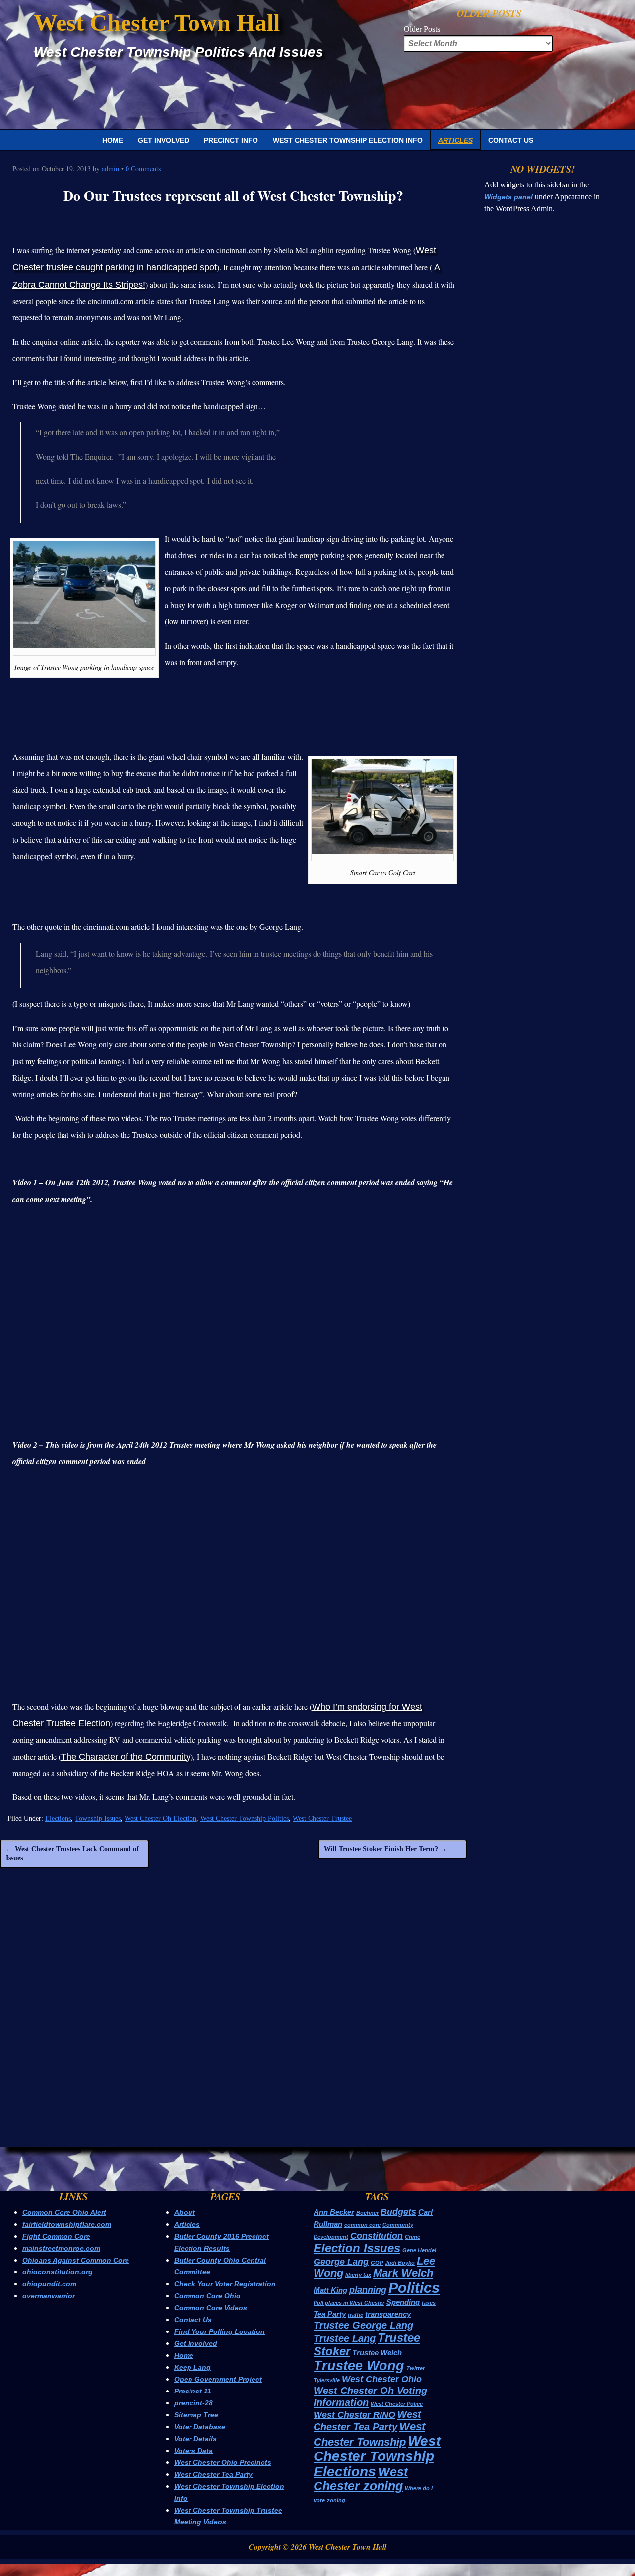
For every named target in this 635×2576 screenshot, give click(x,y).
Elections (58, 1818)
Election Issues (357, 2248)
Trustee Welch (377, 2353)
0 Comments (143, 168)
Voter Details (195, 2439)
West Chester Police (397, 2404)
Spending (403, 2302)
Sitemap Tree (196, 2415)
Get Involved (163, 140)
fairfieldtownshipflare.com (67, 2224)
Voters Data (193, 2451)
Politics (414, 2288)
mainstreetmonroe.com (61, 2248)
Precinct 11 (193, 2391)
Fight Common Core (56, 2236)
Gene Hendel (419, 2250)
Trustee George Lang (363, 2325)
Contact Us (511, 140)
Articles (455, 140)
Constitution (377, 2236)
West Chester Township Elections (377, 2456)
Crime (413, 2237)
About (185, 2212)
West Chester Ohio (382, 2379)
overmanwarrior (49, 2296)
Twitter (415, 2368)
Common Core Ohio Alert (64, 2212)
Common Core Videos (211, 2308)
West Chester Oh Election (160, 1818)
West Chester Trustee (322, 1818)
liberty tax (358, 2275)
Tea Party (330, 2314)
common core (362, 2225)
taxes (429, 2303)
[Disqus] (233, 2017)
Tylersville (327, 2380)
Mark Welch (403, 2273)
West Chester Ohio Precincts (223, 2462)
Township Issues (98, 1818)
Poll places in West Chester (349, 2303)
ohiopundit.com (49, 2284)
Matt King (330, 2290)
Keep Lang (192, 2367)
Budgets (398, 2212)
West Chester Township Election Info (348, 140)
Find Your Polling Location (220, 2331)
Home (113, 140)
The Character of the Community (126, 1757)
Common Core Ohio (207, 2296)
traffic (355, 2315)
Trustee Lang (345, 2338)
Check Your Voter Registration (225, 2284)
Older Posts (422, 29)
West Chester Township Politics (245, 1818)
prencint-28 (193, 2403)
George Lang (341, 2262)
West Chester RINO (354, 2415)
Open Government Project (218, 2379)
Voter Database (200, 2427)
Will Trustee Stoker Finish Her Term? (385, 1849)
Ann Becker (334, 2212)
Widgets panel (508, 197)
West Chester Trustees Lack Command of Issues (72, 1854)
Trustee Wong (359, 2365)
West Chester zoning (361, 2479)
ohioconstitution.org (58, 2272)
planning (368, 2290)
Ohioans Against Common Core (76, 2260)
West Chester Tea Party (213, 2474)
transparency (388, 2314)
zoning (336, 2500)
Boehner (367, 2213)
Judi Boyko (400, 2263)
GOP (377, 2263)
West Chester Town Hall (157, 23)
